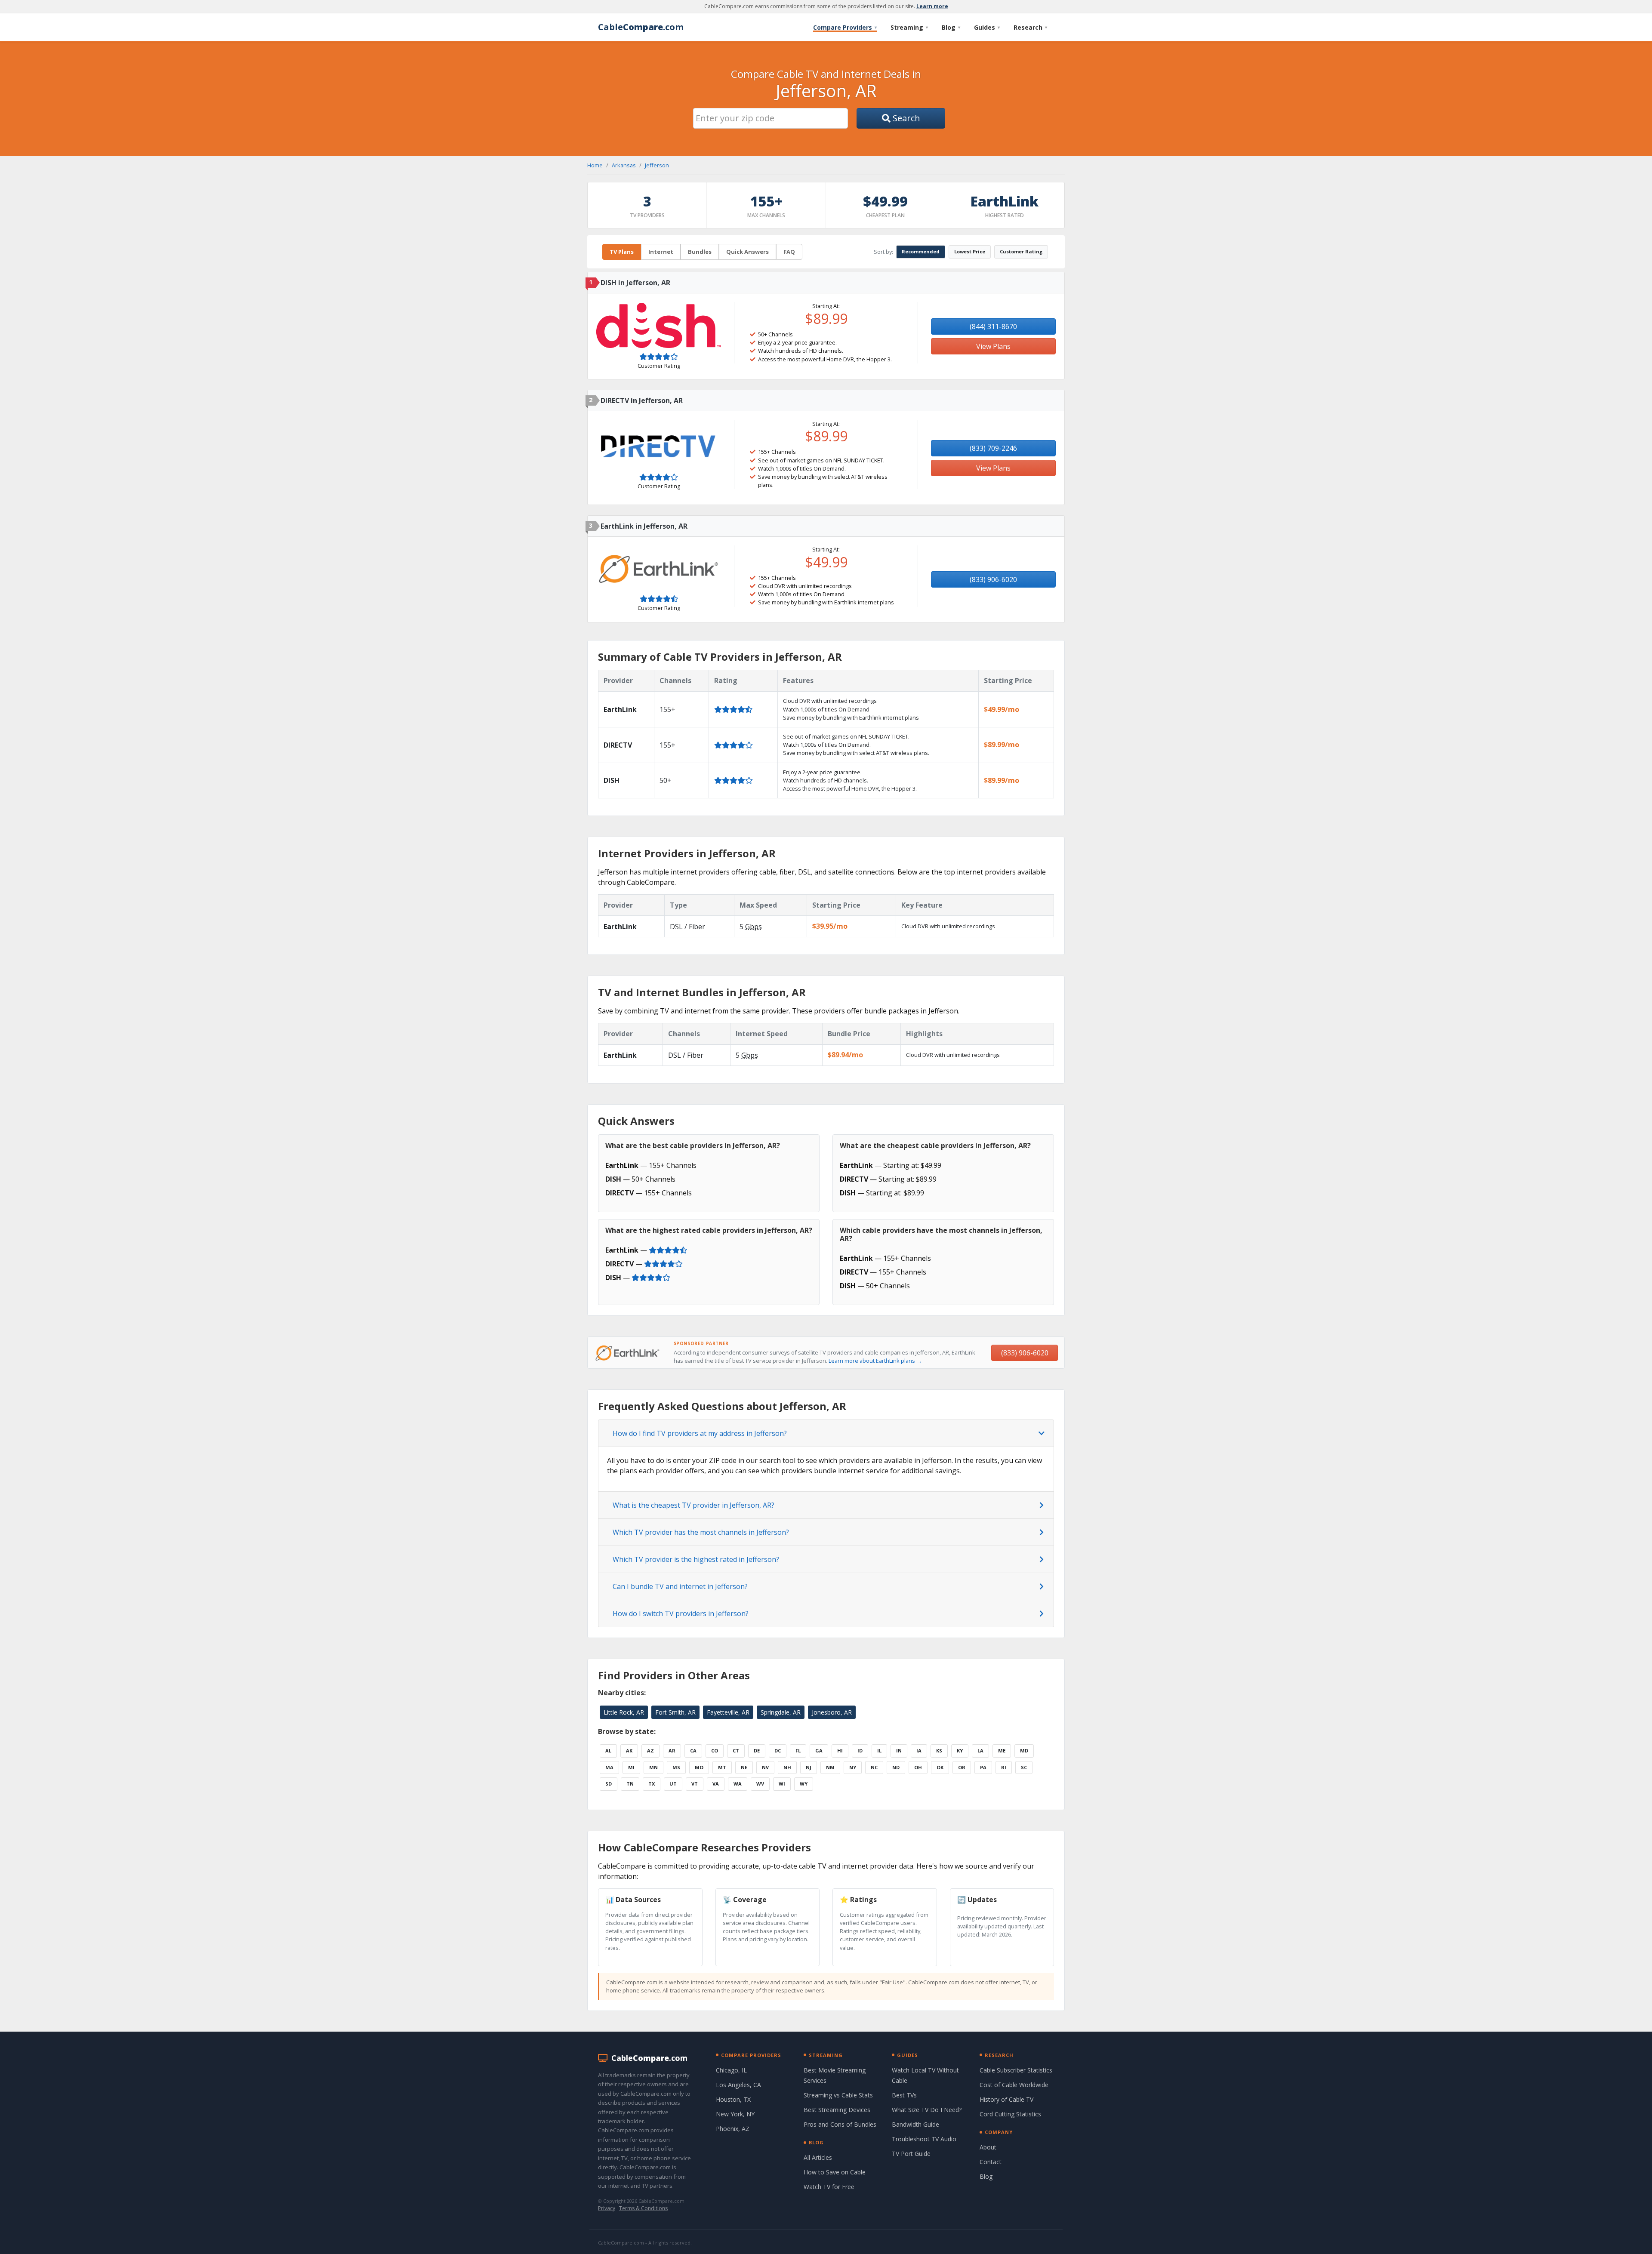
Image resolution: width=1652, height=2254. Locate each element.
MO (699, 1767)
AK (629, 1751)
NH (787, 1767)
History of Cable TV (1006, 2099)
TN (630, 1784)
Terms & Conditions (643, 2208)
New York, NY (735, 2114)
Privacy (607, 2208)
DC (778, 1751)
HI (840, 1751)
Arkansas (624, 165)
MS (676, 1767)
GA (819, 1751)
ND (896, 1767)
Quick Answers (747, 252)
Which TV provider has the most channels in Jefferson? (701, 1532)
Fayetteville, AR (728, 1712)
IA (919, 1751)
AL (608, 1751)
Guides (987, 27)
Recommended (921, 251)
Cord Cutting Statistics (1010, 2114)
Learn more (932, 6)
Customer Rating (1021, 251)
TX (652, 1784)
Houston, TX (733, 2099)
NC (874, 1767)
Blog (951, 27)
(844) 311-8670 (993, 326)
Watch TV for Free (829, 2187)
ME (1002, 1751)
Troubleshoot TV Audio (924, 2139)
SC (1024, 1767)
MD (1024, 1751)
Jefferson (657, 165)
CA (693, 1751)
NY (853, 1767)
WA (738, 1784)
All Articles (818, 2157)
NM (830, 1767)
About (988, 2147)
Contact (991, 2162)
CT (736, 1751)
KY (960, 1751)
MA (609, 1767)
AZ (650, 1751)
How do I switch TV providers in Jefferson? (681, 1614)
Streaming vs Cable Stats (838, 2095)
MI (631, 1767)
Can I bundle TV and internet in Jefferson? (680, 1586)
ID (860, 1751)
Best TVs (904, 2095)
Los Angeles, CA (738, 2085)
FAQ (789, 252)
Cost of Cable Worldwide (1014, 2085)
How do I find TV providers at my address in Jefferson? (700, 1433)
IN (899, 1751)
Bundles (700, 252)
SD (609, 1784)
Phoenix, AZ (733, 2129)
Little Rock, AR (624, 1712)
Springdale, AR (781, 1712)
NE (744, 1767)
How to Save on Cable (835, 2172)
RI (1004, 1767)
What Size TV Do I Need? (927, 2110)
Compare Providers (845, 27)
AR (672, 1751)
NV (765, 1767)
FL (798, 1751)
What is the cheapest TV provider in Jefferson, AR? (693, 1505)
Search (905, 118)
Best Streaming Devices (837, 2110)
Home (595, 165)
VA (716, 1784)
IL (879, 1751)
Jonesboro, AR (832, 1712)
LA (980, 1751)
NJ (809, 1767)
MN (653, 1767)
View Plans (993, 346)
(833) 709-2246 (993, 448)
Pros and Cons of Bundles (840, 2124)
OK (940, 1767)
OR (962, 1767)
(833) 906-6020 (993, 579)
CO (715, 1751)
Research (1030, 27)
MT (722, 1767)
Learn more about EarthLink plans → (875, 1361)
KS (939, 1751)
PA (983, 1767)
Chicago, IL (731, 2070)
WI (782, 1784)
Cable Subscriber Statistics (1016, 2070)
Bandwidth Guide (915, 2124)
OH (918, 1767)
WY (804, 1784)
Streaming (909, 27)
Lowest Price (970, 251)
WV (760, 1784)
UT (673, 1784)
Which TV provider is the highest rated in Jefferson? (696, 1559)
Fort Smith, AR (675, 1712)
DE (757, 1751)
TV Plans (622, 252)
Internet (661, 252)
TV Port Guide (911, 2154)
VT (695, 1784)
